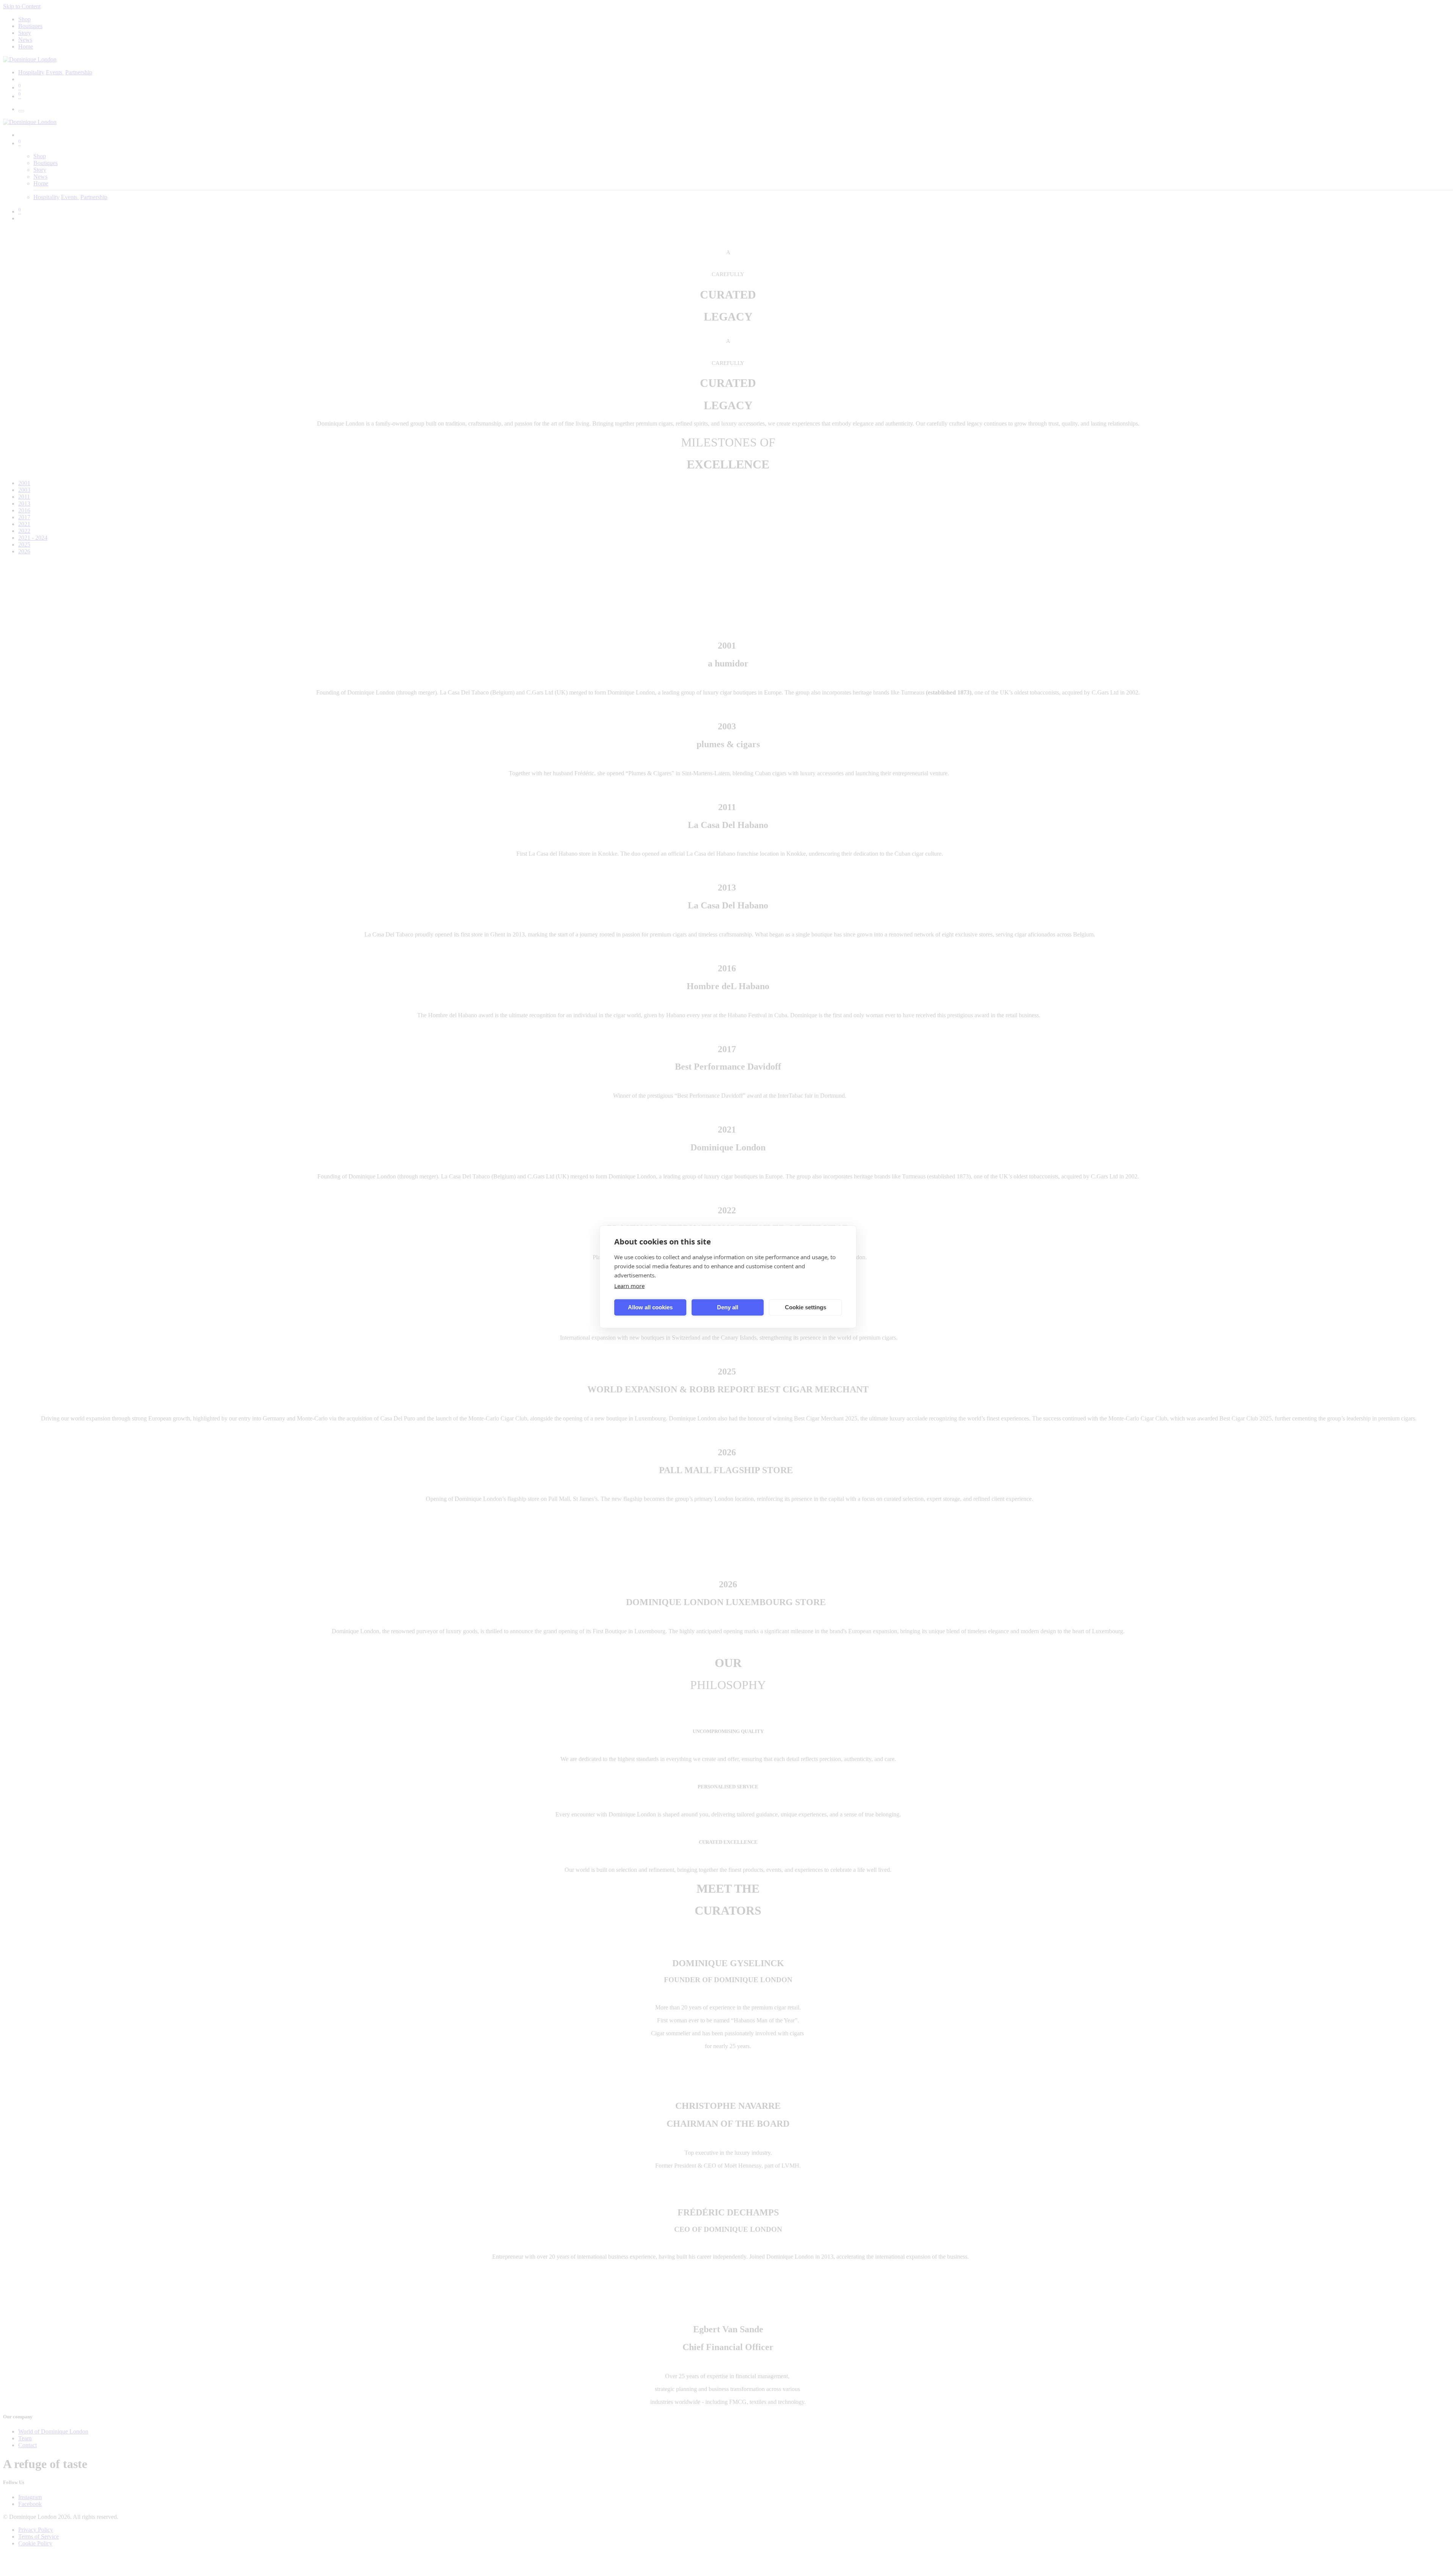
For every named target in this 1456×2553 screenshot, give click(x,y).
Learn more (629, 1285)
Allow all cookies (650, 1307)
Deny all (728, 1307)
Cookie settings (806, 1307)
